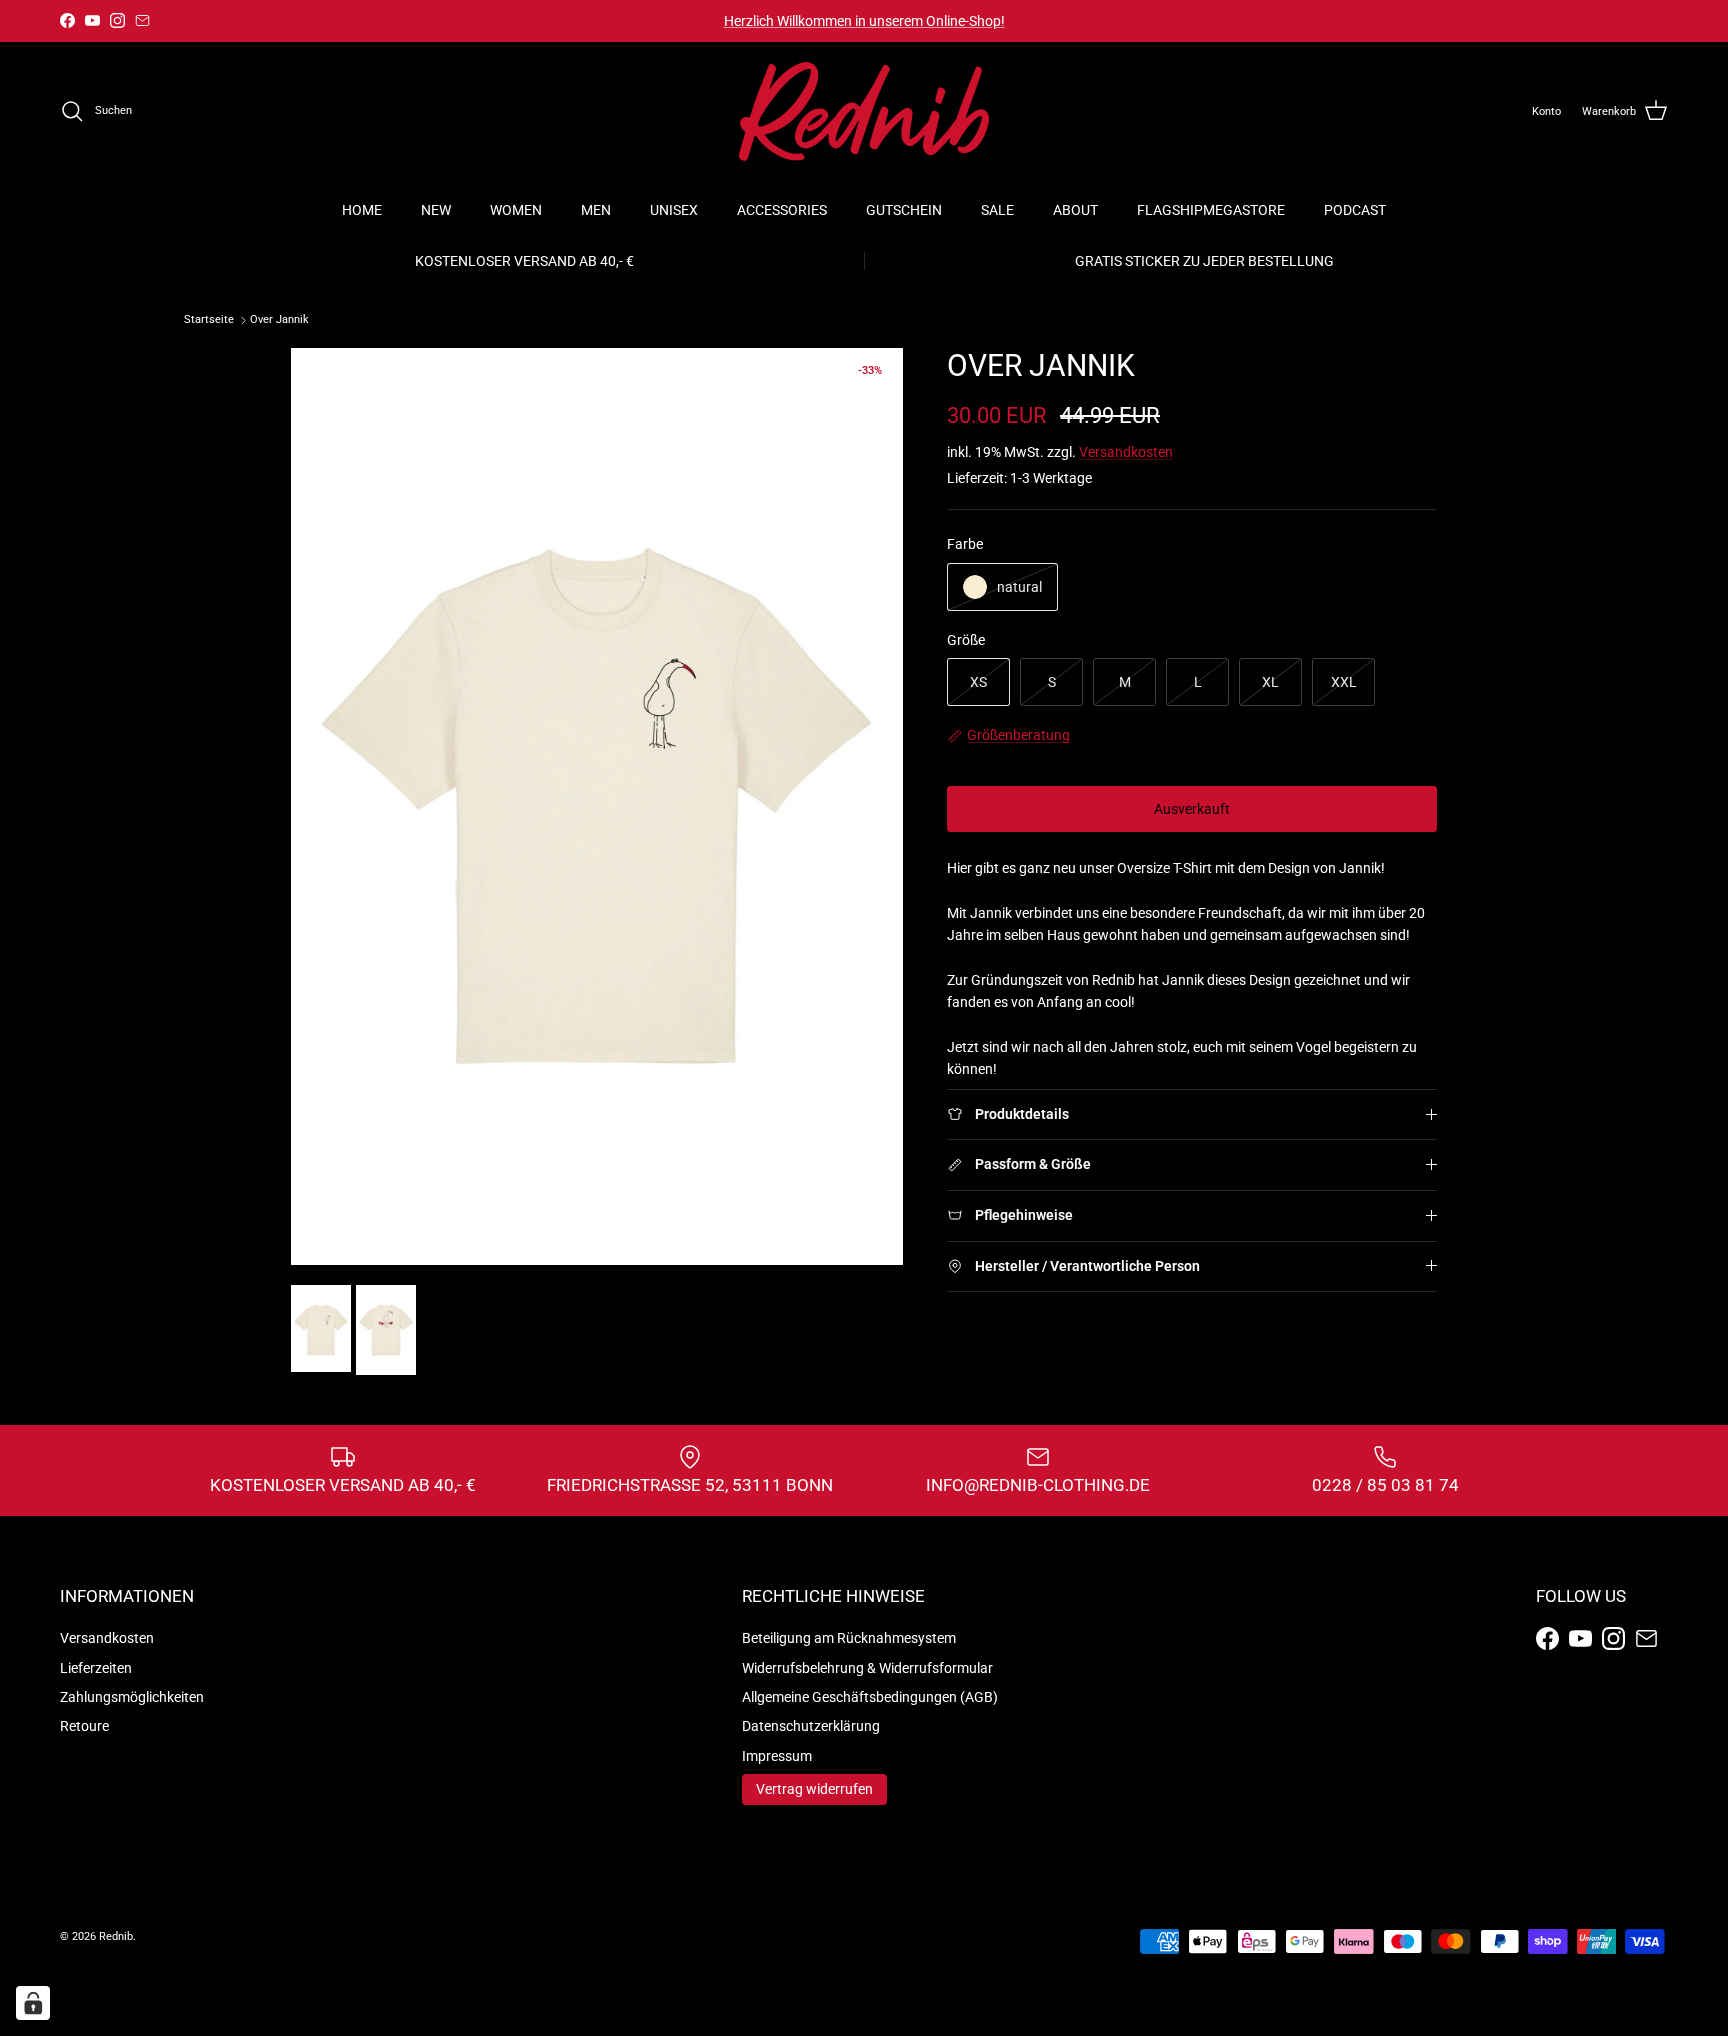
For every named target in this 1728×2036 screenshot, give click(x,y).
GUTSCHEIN (904, 210)
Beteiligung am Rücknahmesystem (849, 1638)
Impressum (777, 1756)
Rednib (116, 1936)
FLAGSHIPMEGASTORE (1211, 210)
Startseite (209, 320)
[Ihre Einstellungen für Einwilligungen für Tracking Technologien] (33, 2003)
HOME (362, 210)
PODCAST (1355, 210)
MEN (596, 210)
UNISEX (674, 210)
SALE (997, 210)
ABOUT (1075, 210)
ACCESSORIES (782, 210)
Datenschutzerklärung (811, 1726)
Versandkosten (1126, 452)
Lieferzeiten (96, 1668)
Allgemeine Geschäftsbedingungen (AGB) (870, 1697)
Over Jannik (279, 320)
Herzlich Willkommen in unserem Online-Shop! (864, 21)
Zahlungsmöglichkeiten (132, 1697)
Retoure (84, 1726)
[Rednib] (864, 111)
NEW (436, 210)
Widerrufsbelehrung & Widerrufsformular (867, 1668)
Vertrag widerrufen (814, 1789)
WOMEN (516, 210)
